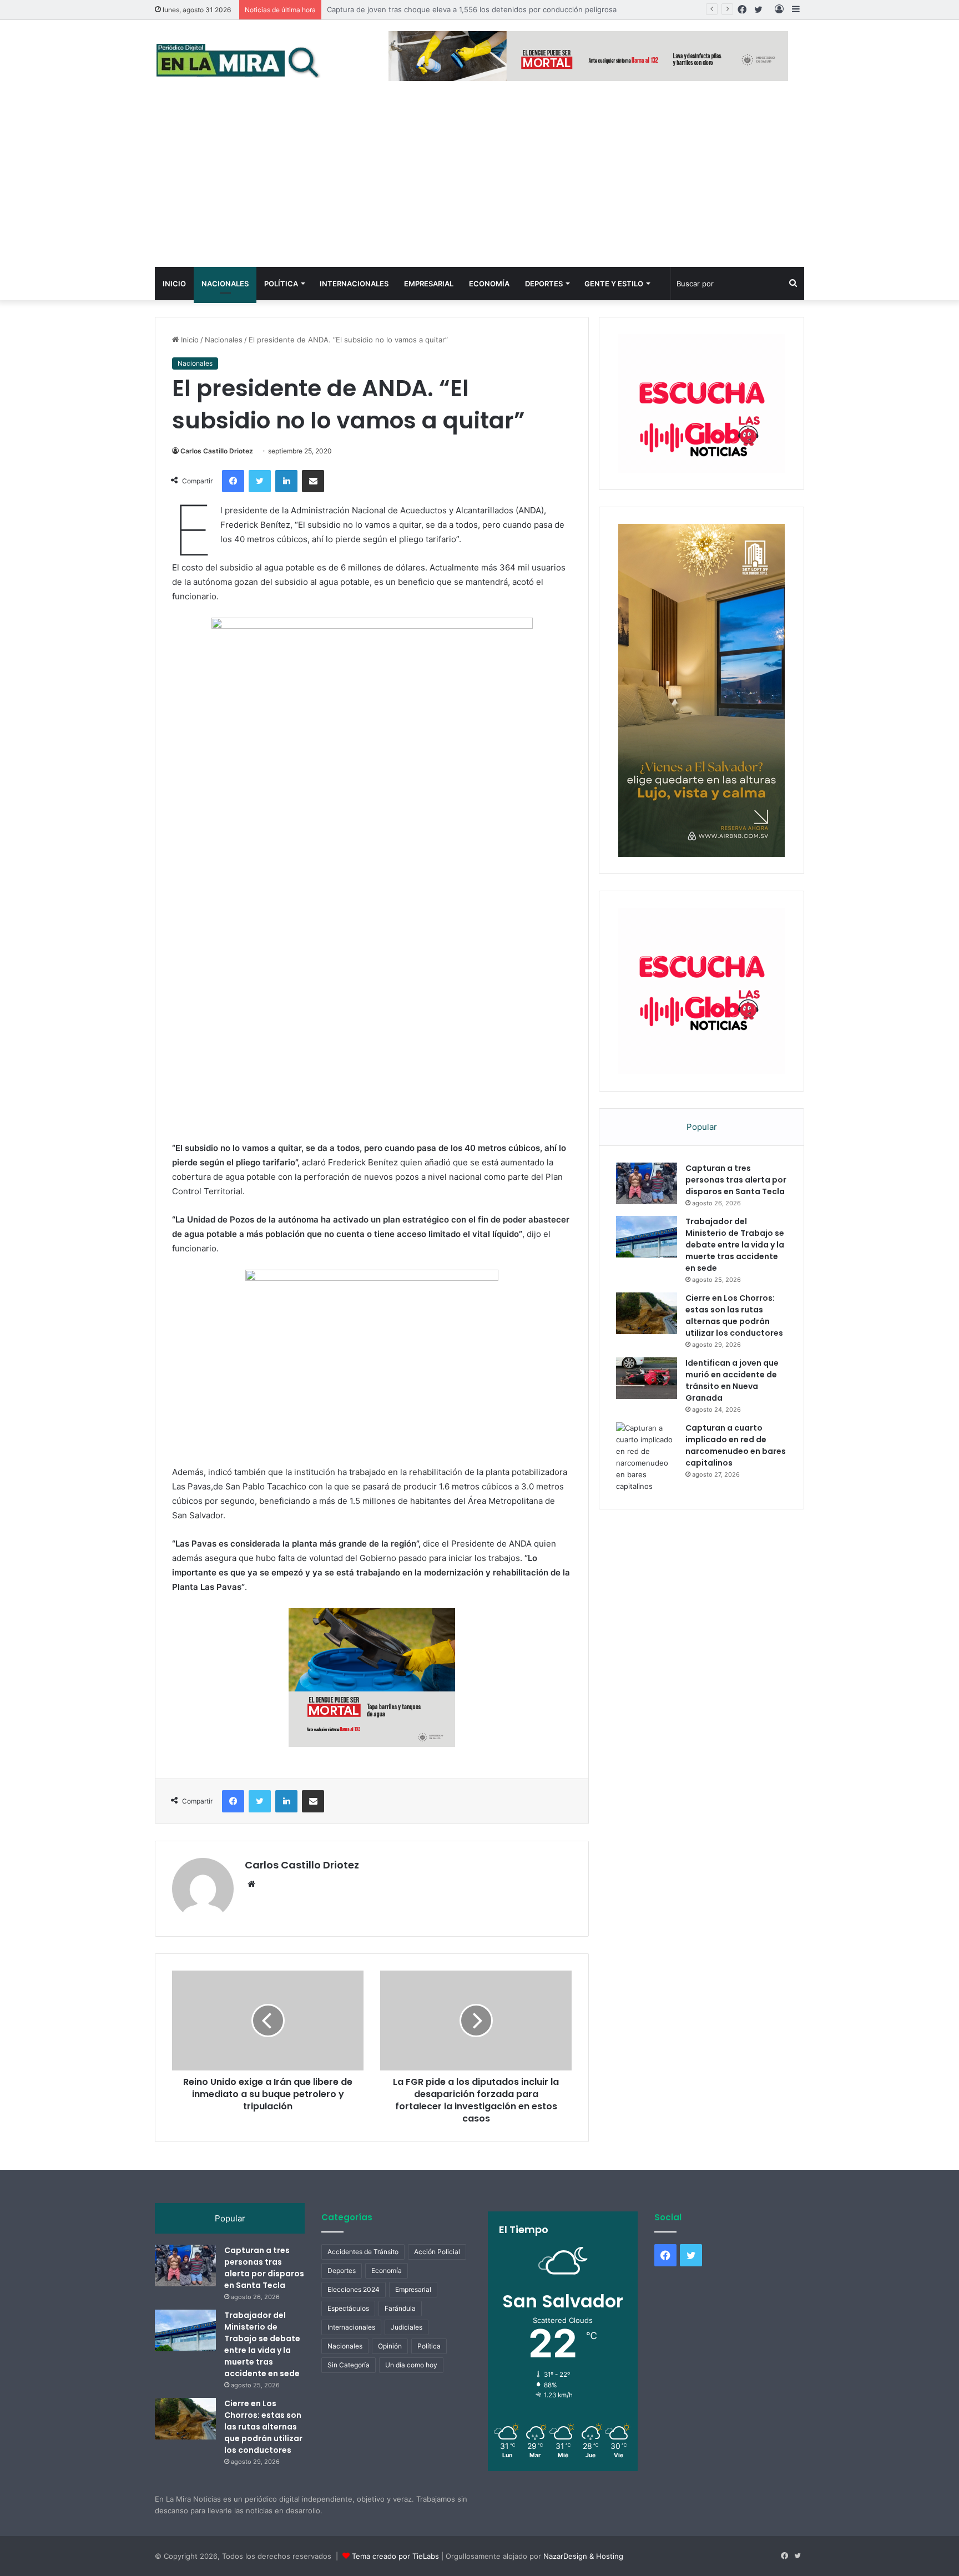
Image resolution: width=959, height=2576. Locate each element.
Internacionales (354, 284)
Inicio (174, 284)
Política (281, 284)
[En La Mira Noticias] (238, 60)
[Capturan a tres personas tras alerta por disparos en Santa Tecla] (647, 1157)
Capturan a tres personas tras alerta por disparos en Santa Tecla (736, 1153)
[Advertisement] (479, 184)
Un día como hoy (411, 2391)
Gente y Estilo (614, 284)
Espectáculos (348, 2335)
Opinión (390, 2373)
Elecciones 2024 (354, 2316)
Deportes (544, 284)
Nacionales (225, 284)
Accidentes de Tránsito (363, 2278)
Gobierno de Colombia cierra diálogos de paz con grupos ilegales (440, 9)
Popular (702, 1100)
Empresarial (429, 284)
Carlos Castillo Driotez (217, 451)
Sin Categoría (349, 2391)
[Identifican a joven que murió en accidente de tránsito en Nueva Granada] (647, 1352)
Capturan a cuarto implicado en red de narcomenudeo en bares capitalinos (736, 1419)
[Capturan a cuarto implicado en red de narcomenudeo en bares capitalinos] (647, 1431)
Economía (489, 284)
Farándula (400, 2335)
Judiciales (407, 2354)
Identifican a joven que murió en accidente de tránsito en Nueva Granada (732, 1354)
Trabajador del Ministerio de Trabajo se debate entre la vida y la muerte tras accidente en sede (735, 1218)
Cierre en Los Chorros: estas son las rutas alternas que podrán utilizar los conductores (734, 1289)
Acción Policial (437, 2278)
